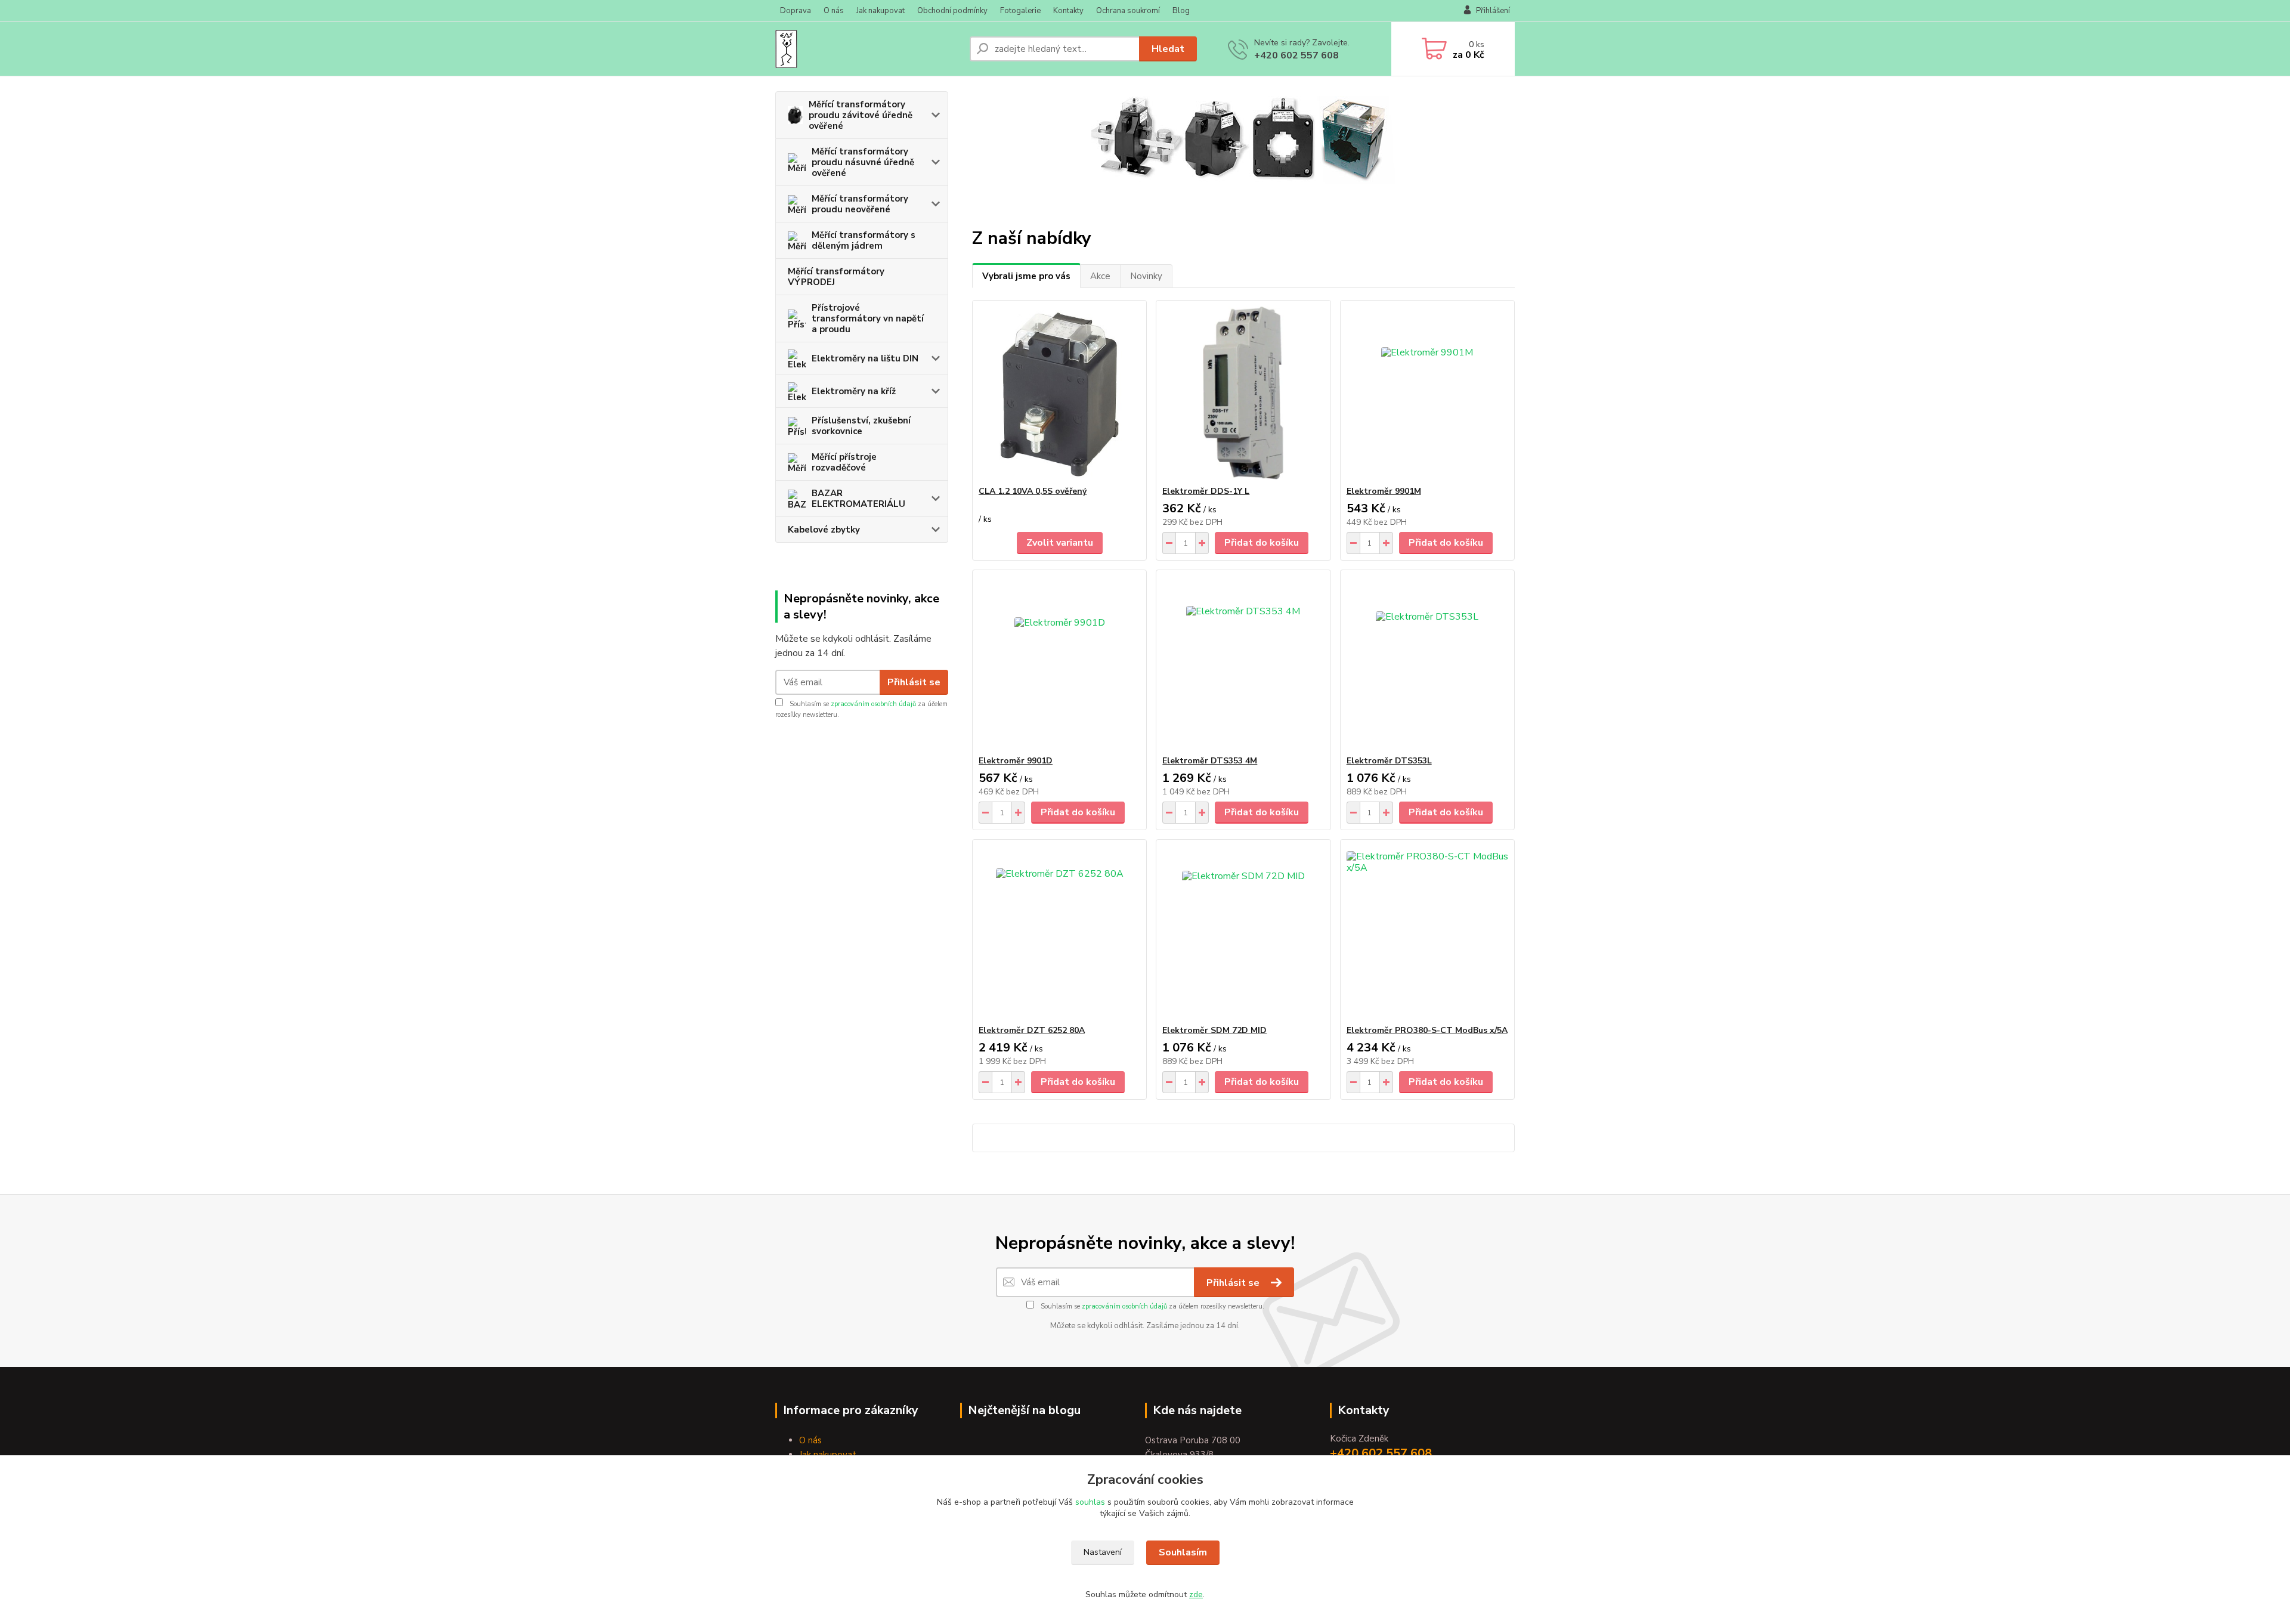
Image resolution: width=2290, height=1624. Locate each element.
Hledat (1168, 49)
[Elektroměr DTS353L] (1427, 663)
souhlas (1090, 1502)
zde (1196, 1594)
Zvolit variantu (1060, 543)
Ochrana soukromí (1128, 11)
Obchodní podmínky (952, 11)
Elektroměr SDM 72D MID (1214, 1030)
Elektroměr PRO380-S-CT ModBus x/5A (1427, 1030)
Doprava (796, 11)
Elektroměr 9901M (1384, 491)
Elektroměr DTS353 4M (1210, 761)
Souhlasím (1183, 1552)
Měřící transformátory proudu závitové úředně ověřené (861, 115)
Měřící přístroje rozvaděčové (844, 462)
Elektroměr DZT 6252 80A (1032, 1030)
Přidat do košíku (1262, 543)
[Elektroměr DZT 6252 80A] (1059, 932)
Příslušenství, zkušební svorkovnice (861, 426)
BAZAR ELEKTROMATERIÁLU (858, 499)
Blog (1181, 11)
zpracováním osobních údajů (873, 704)
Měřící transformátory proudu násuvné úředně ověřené (863, 162)
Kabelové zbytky (824, 530)
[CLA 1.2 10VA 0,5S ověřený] (1059, 393)
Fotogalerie (1020, 11)
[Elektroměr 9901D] (1059, 663)
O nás (834, 11)
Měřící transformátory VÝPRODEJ (836, 277)
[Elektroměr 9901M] (1427, 393)
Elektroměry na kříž (854, 391)
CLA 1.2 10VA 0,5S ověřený (1033, 491)
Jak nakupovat (881, 11)
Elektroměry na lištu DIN (865, 358)
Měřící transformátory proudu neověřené (860, 204)
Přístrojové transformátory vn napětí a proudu (868, 318)
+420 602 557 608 (1296, 55)
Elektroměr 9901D (1016, 761)
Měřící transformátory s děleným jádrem (864, 240)
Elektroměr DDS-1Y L (1206, 491)
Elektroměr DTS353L (1389, 761)
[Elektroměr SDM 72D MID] (1243, 932)
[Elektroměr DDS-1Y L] (1243, 393)
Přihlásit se (914, 682)
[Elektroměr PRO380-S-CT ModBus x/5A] (1427, 932)
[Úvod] (868, 49)
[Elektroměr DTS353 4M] (1243, 663)
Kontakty (1068, 11)
